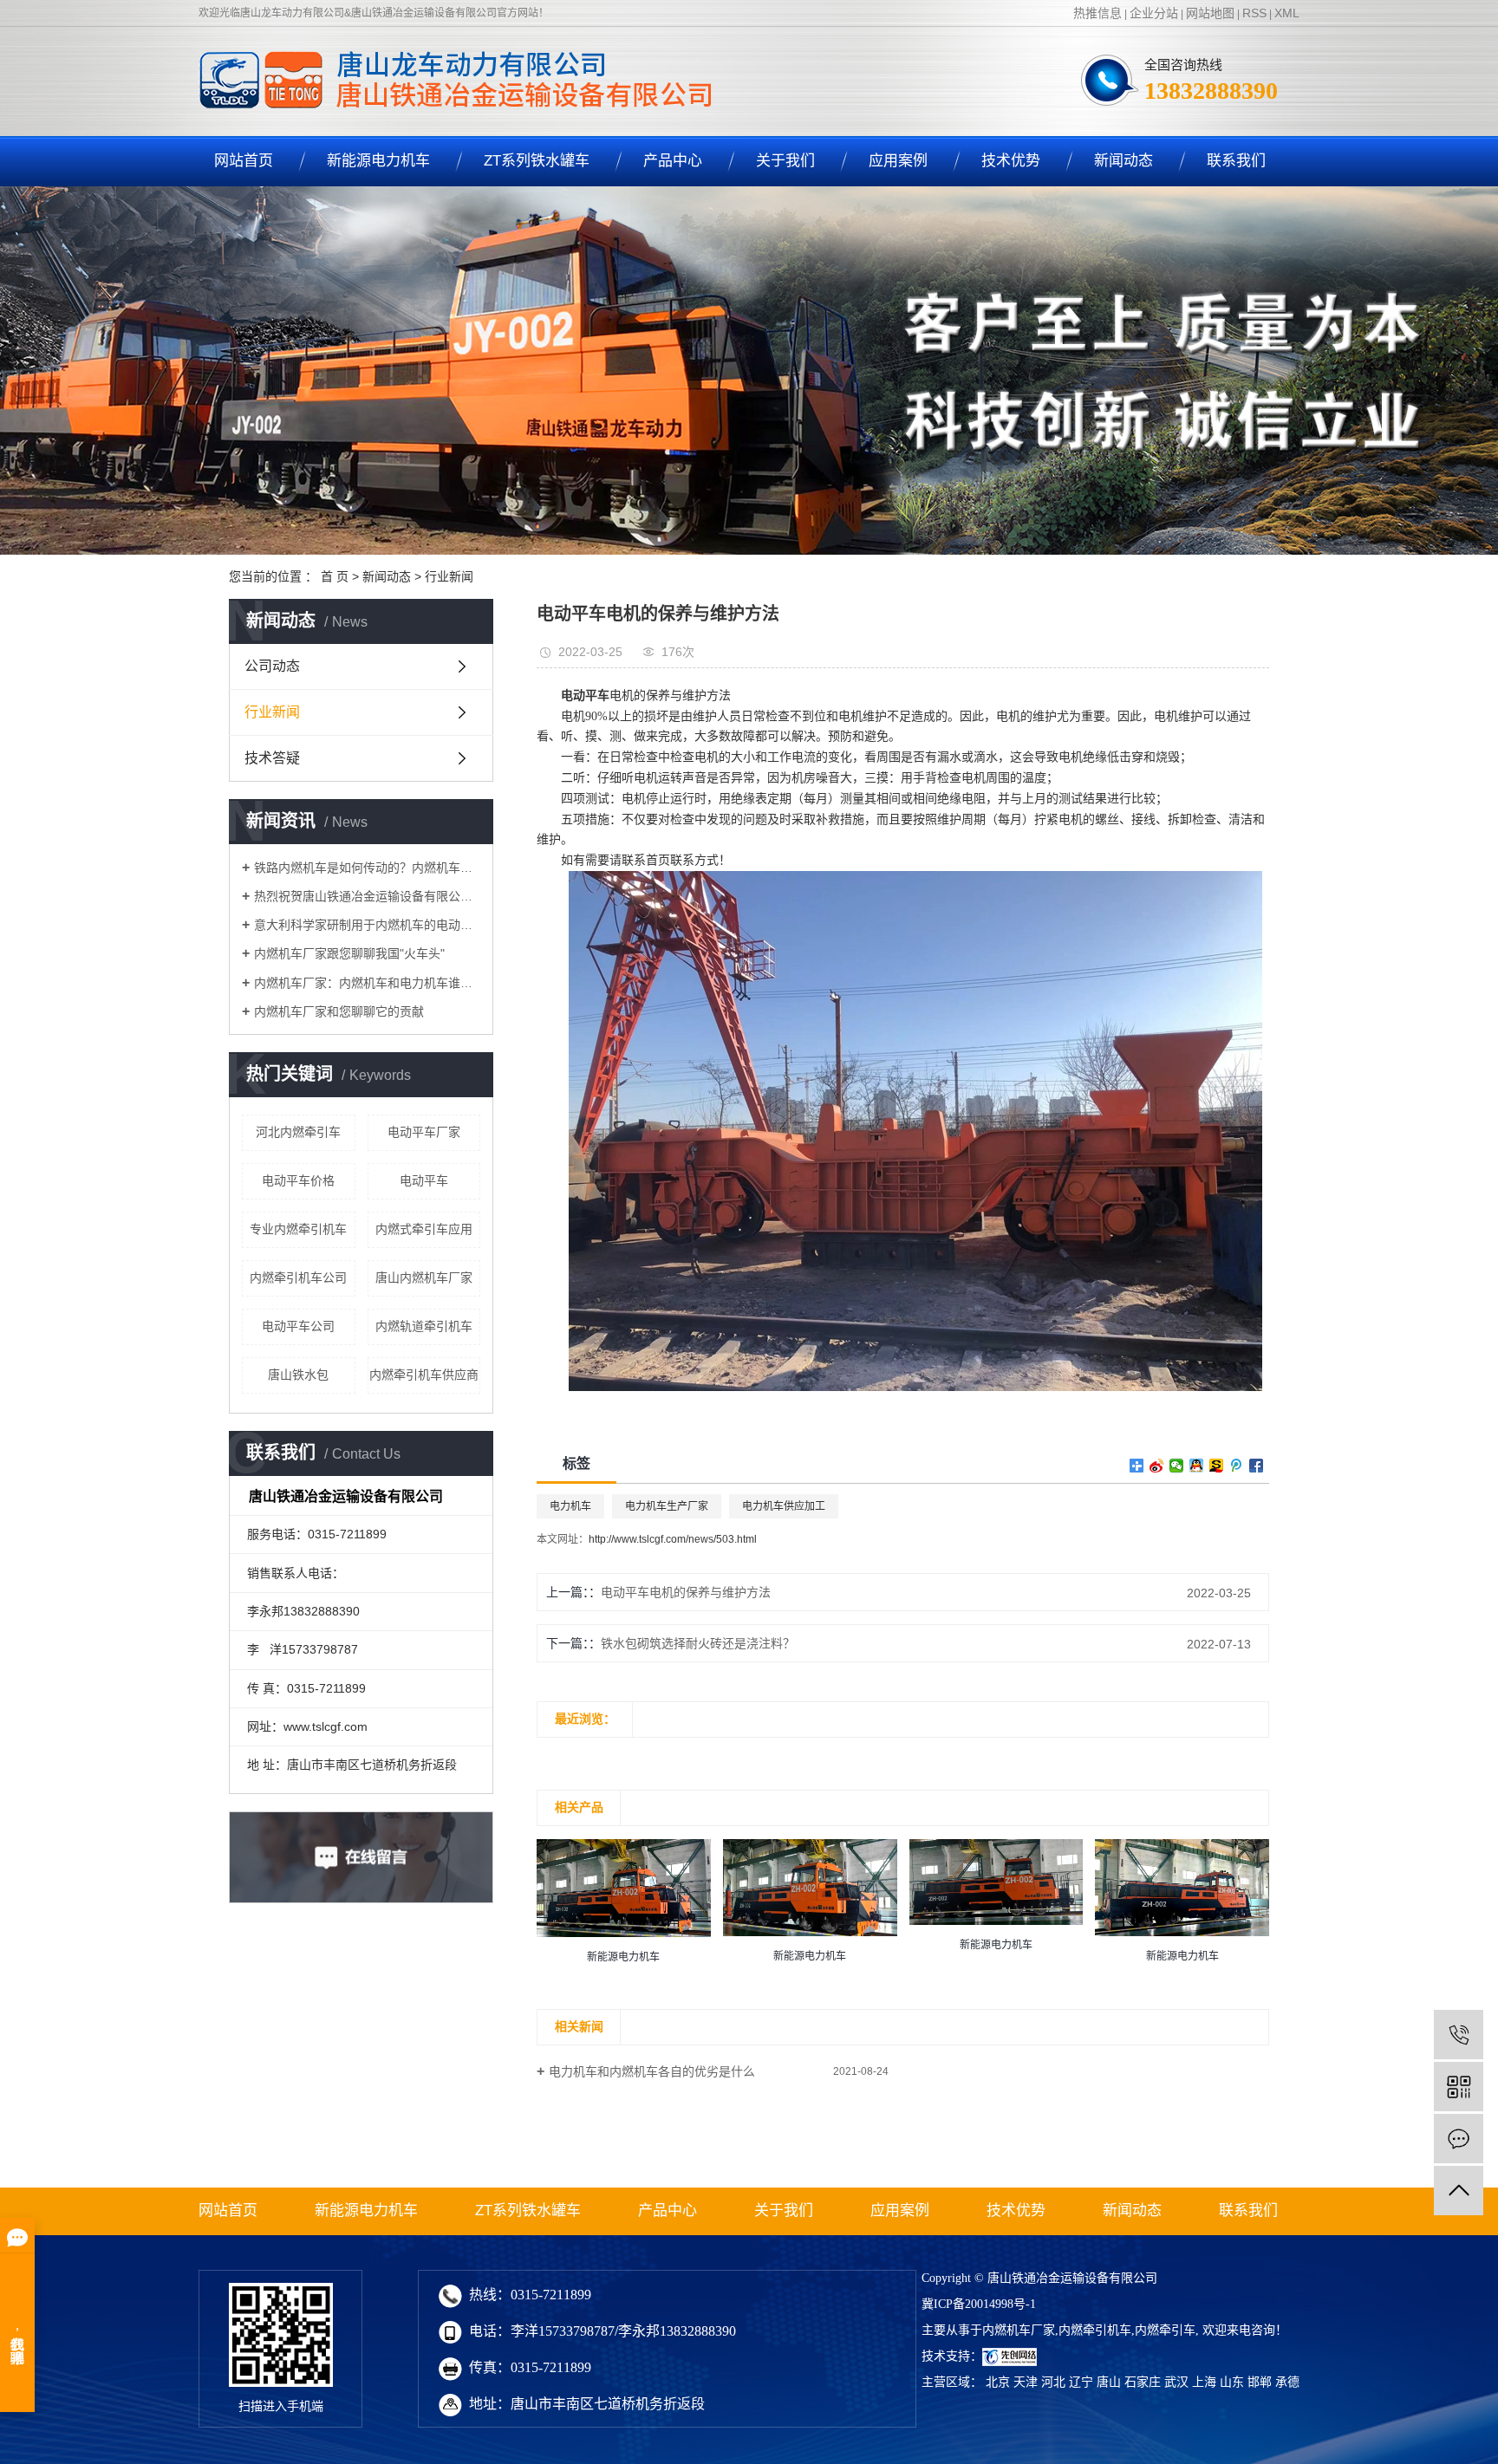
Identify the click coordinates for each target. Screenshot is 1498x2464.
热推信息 (1097, 13)
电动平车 (424, 1180)
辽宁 (1081, 2382)
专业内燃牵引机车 (298, 1229)
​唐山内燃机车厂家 (424, 1278)
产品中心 (673, 161)
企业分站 (1154, 13)
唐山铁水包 (298, 1375)
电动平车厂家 (424, 1132)
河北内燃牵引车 (298, 1132)
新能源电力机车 (378, 161)
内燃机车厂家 (1019, 2330)
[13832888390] (1459, 2035)
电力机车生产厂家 (667, 1506)
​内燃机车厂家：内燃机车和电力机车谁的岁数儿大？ (367, 983)
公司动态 (272, 666)
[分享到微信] (1177, 1466)
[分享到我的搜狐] (1217, 1466)
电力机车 (570, 1506)
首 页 (335, 576)
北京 (998, 2382)
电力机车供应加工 (784, 1506)
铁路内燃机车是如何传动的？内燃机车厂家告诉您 (367, 868)
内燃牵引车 (1165, 2330)
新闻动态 (1123, 161)
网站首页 (244, 161)
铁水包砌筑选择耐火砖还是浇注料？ (698, 1643)
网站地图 (1210, 13)
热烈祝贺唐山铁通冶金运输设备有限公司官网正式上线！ (367, 896)
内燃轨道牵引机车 (424, 1326)
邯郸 (1260, 2382)
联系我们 (1236, 161)
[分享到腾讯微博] (1237, 1466)
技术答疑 (272, 758)
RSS (1254, 13)
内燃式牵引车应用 (424, 1229)
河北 (1053, 2382)
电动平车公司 (298, 1326)
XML (1287, 13)
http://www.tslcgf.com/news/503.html (673, 1539)
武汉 (1176, 2382)
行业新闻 (449, 576)
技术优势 (1011, 161)
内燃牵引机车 (1095, 2330)
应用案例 (898, 161)
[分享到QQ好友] (1197, 1466)
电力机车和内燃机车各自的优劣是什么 (652, 2071)
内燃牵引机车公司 (298, 1278)
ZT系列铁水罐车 (537, 161)
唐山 (1109, 2382)
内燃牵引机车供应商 (424, 1375)
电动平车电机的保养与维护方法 (686, 1592)
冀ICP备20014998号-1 (979, 2304)
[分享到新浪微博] (1157, 1466)
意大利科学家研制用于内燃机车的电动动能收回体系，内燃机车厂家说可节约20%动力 (367, 925)
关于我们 (785, 161)
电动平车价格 (298, 1180)
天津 (1026, 2382)
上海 (1204, 2382)
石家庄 (1143, 2382)
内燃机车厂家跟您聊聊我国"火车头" (349, 953)
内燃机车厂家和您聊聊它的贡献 (339, 1011)
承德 (1287, 2382)
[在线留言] (1459, 2139)
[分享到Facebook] (1257, 1466)
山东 (1232, 2382)
